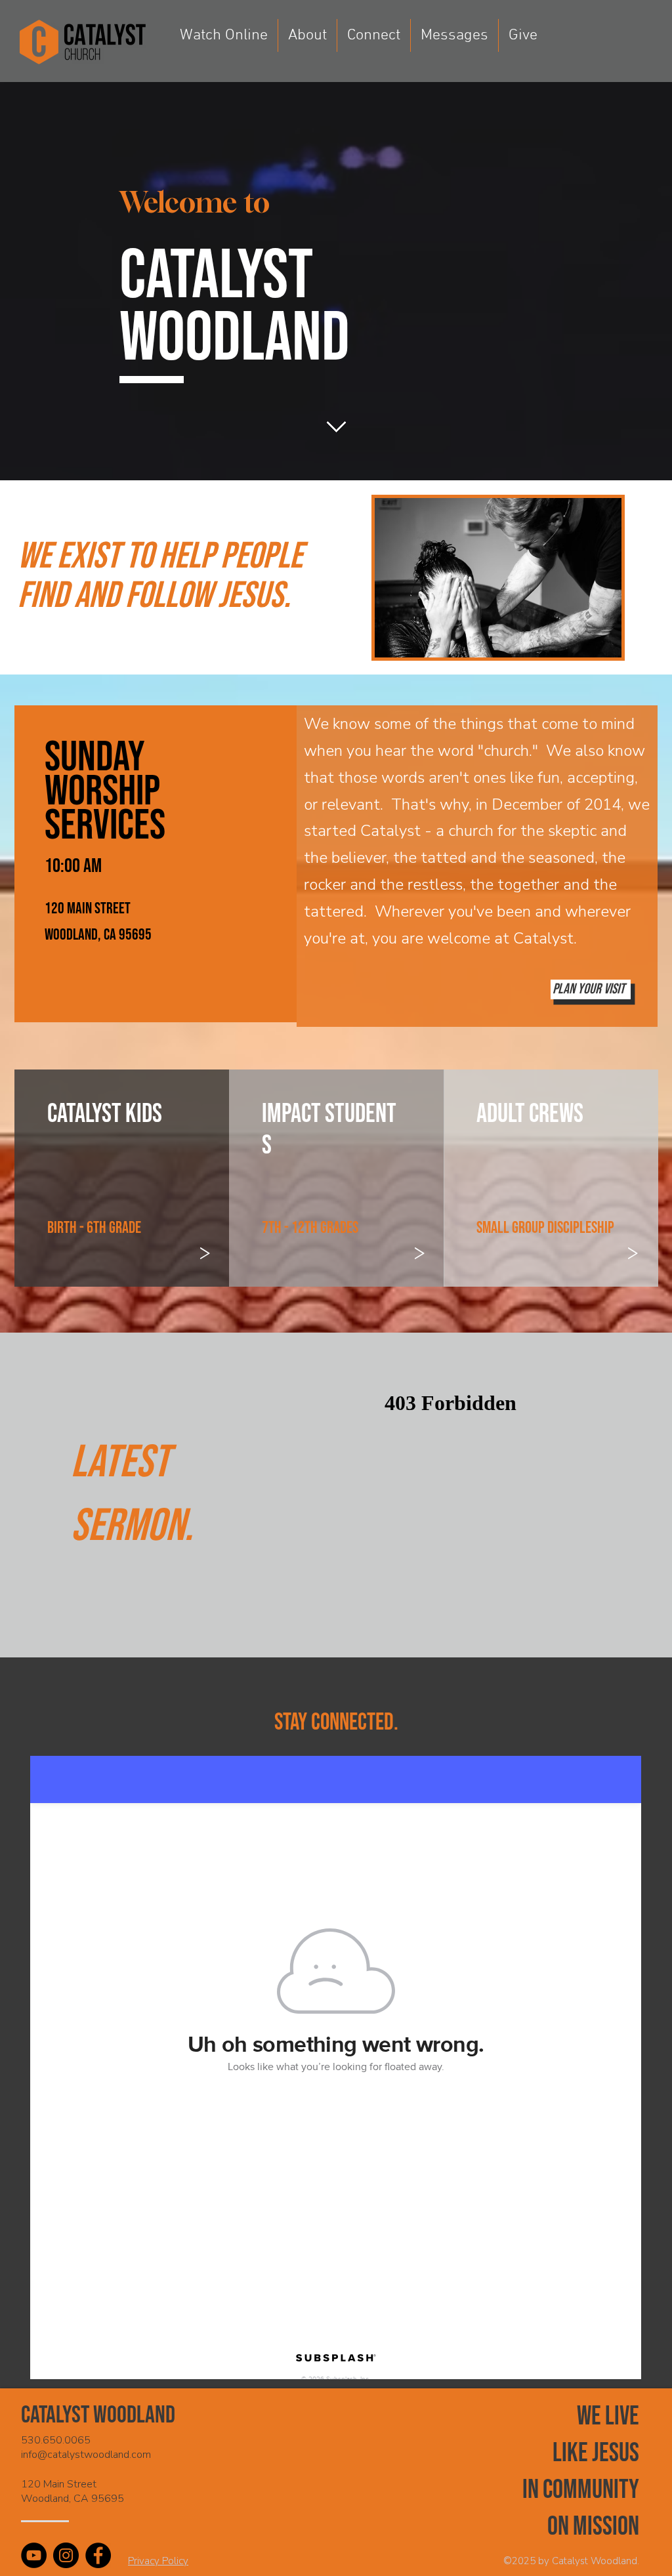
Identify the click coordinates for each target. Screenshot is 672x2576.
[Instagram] (66, 2555)
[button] (307, 35)
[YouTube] (34, 2555)
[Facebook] (98, 2555)
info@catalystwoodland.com (86, 2455)
